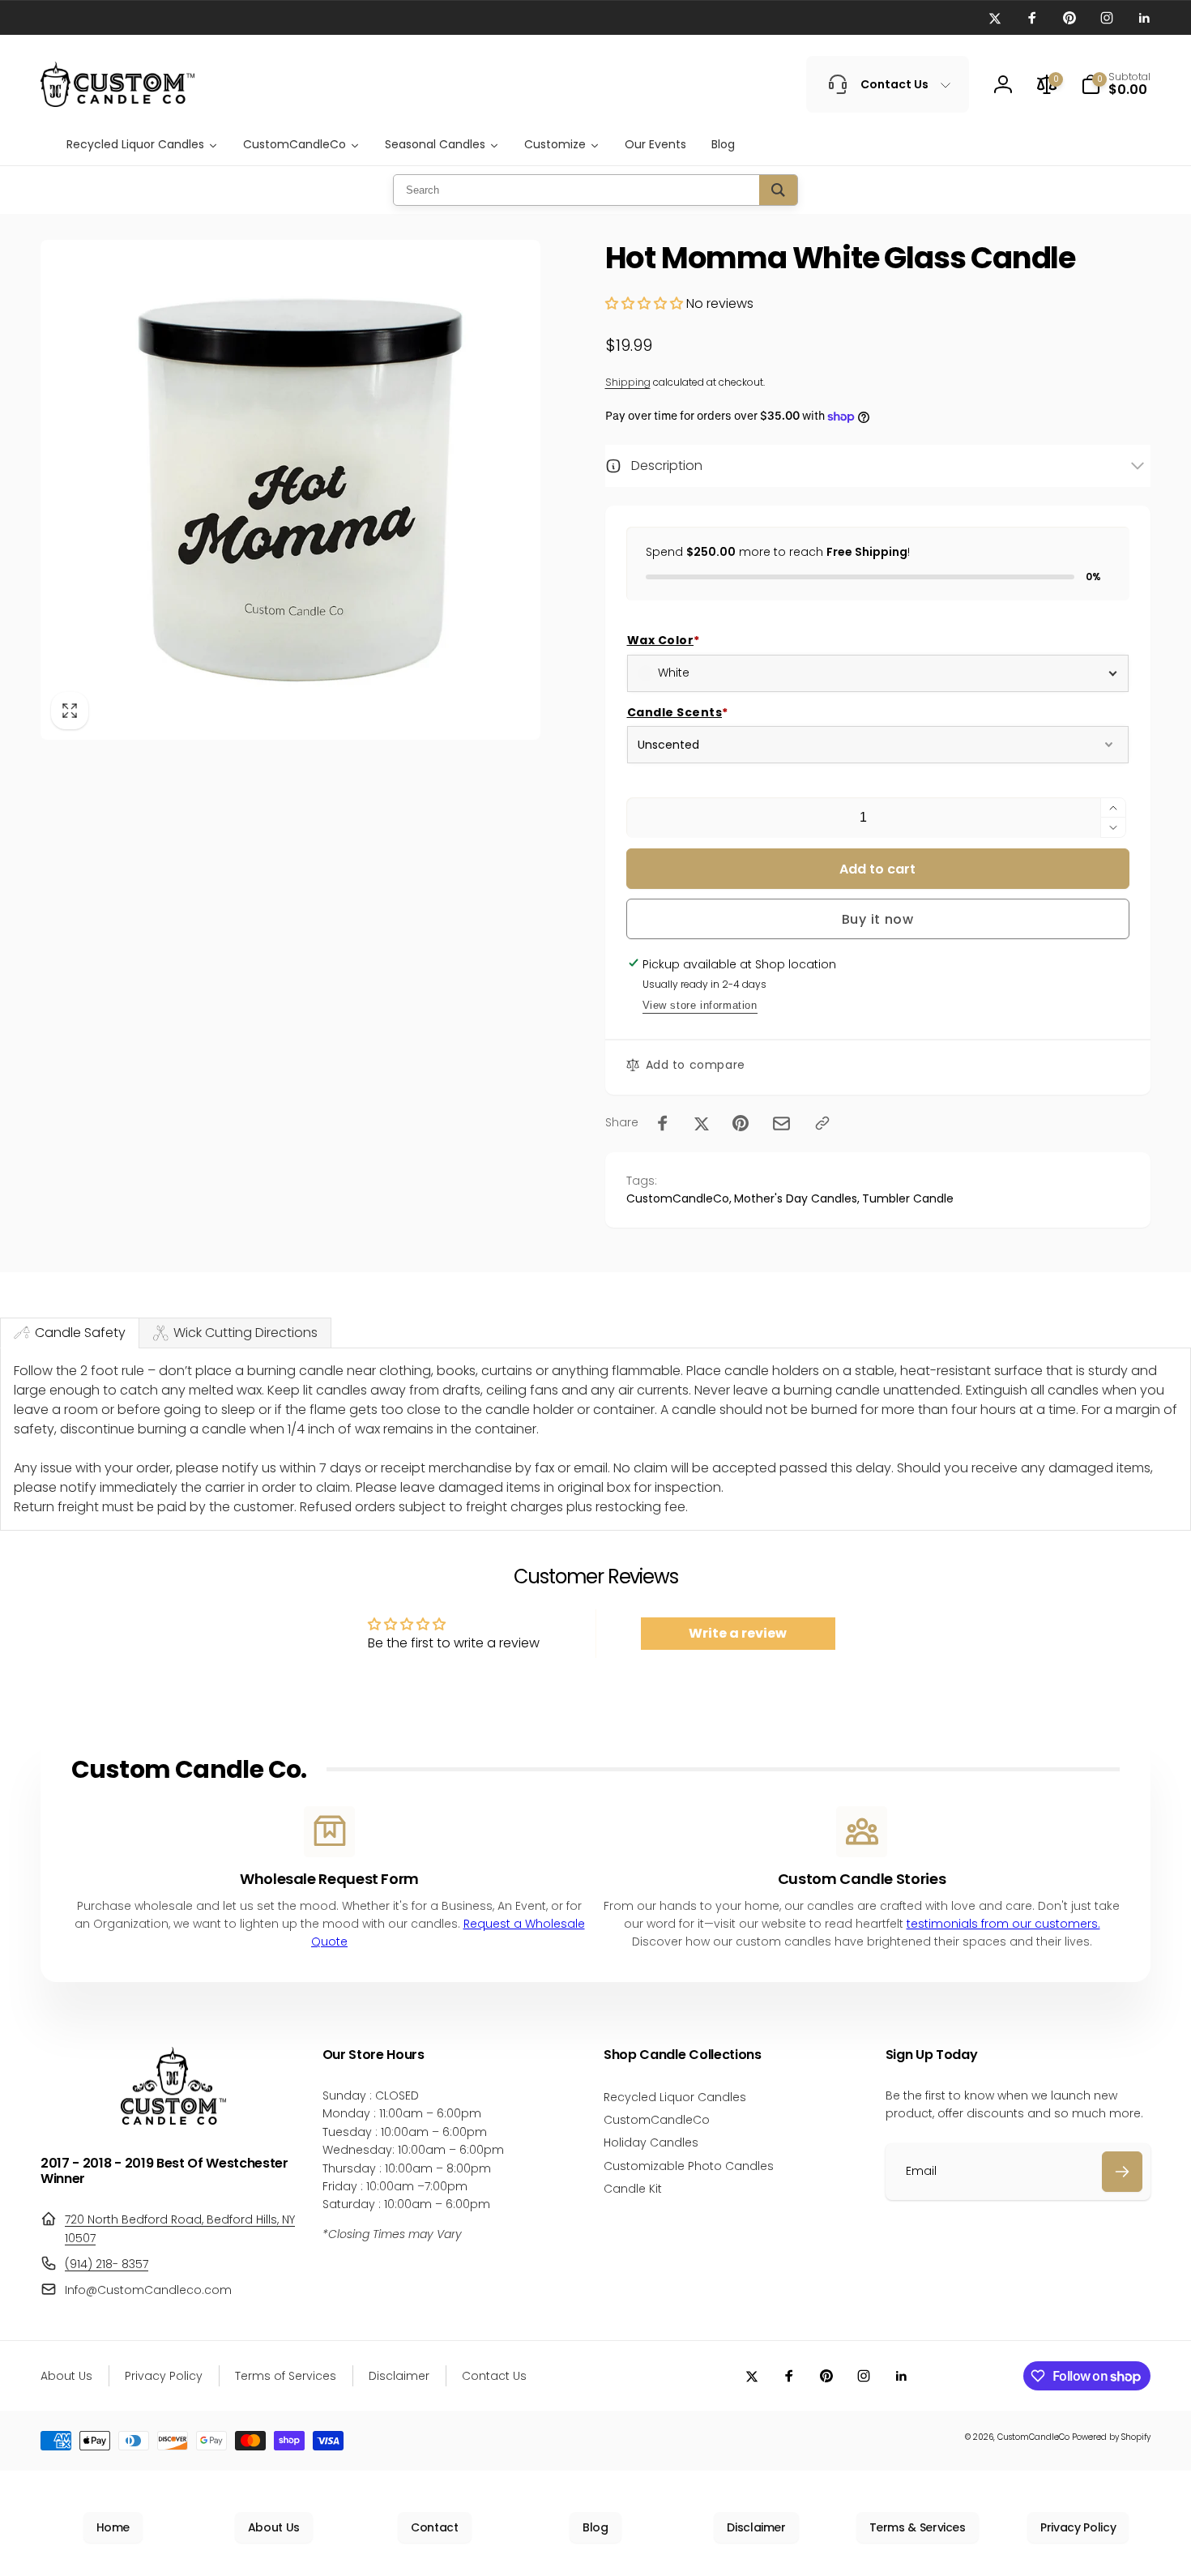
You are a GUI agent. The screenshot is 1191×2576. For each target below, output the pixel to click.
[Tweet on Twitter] (702, 1123)
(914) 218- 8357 (107, 2264)
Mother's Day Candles (796, 1198)
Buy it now (878, 919)
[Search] (778, 190)
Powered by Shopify (1111, 2437)
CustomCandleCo (678, 1198)
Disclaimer (756, 2527)
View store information (700, 1005)
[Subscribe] (1122, 2172)
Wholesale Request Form (329, 1879)
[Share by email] (781, 1124)
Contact (434, 2527)
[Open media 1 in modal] (290, 490)
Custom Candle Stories (862, 1879)
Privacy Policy (1078, 2527)
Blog (595, 2527)
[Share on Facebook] (663, 1123)
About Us (274, 2527)
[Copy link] (822, 1123)
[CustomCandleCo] (173, 2120)
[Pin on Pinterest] (741, 1123)
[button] (1116, 84)
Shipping (628, 382)
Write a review (738, 1633)
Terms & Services (918, 2527)
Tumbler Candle (908, 1198)
